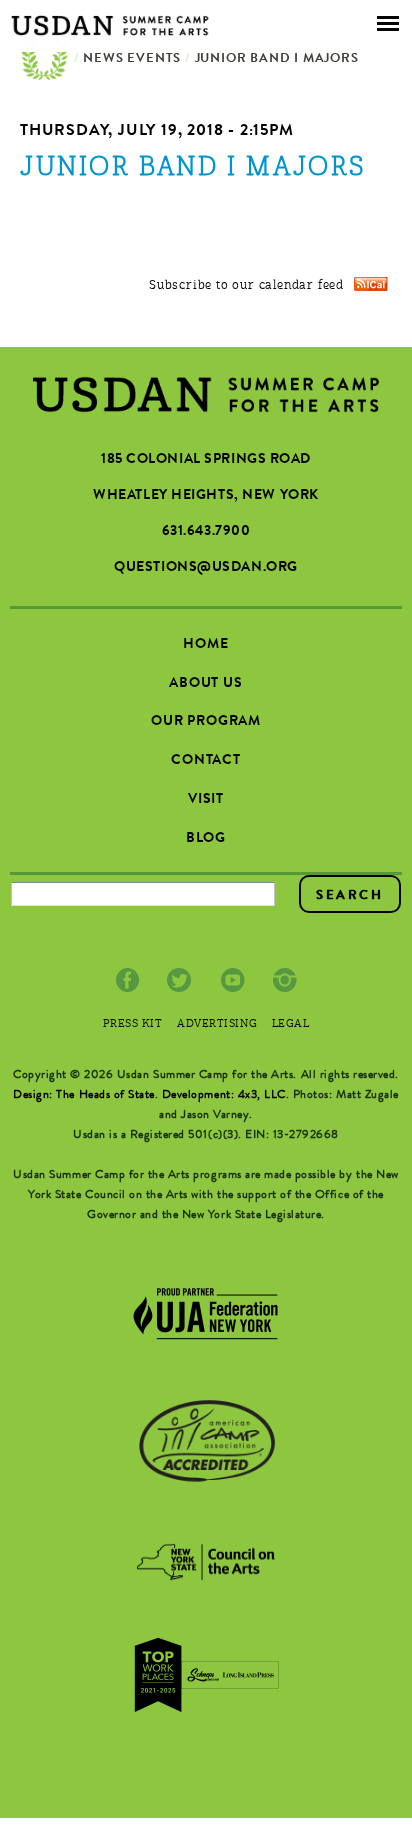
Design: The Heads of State (84, 1096)
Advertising (217, 1024)
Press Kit (133, 1024)
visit (206, 800)
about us (206, 684)
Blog (206, 839)
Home (45, 60)
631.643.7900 (206, 532)
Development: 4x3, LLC (224, 1096)
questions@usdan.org (206, 568)
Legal (291, 1024)
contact (206, 761)
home (205, 645)
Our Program (206, 722)
